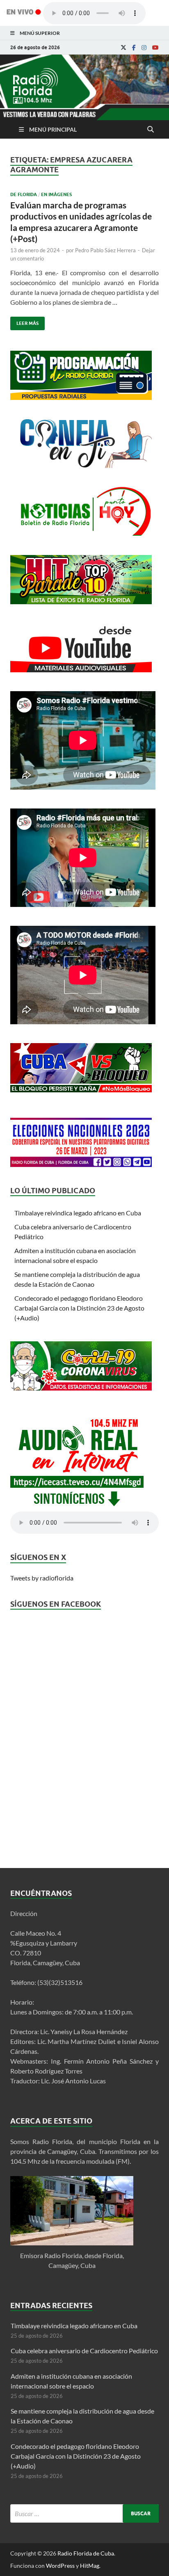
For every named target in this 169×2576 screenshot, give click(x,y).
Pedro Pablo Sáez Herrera (105, 250)
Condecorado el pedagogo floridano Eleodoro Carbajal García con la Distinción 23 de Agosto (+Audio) (79, 1308)
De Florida (24, 194)
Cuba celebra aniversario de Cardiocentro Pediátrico (84, 2351)
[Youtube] (155, 48)
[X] (123, 48)
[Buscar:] (84, 2513)
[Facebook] (134, 48)
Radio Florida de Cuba (86, 2553)
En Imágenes (56, 194)
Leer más (24, 321)
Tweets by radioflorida (42, 1578)
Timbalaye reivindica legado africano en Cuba (78, 1213)
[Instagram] (144, 48)
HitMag (90, 2566)
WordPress (60, 2566)
